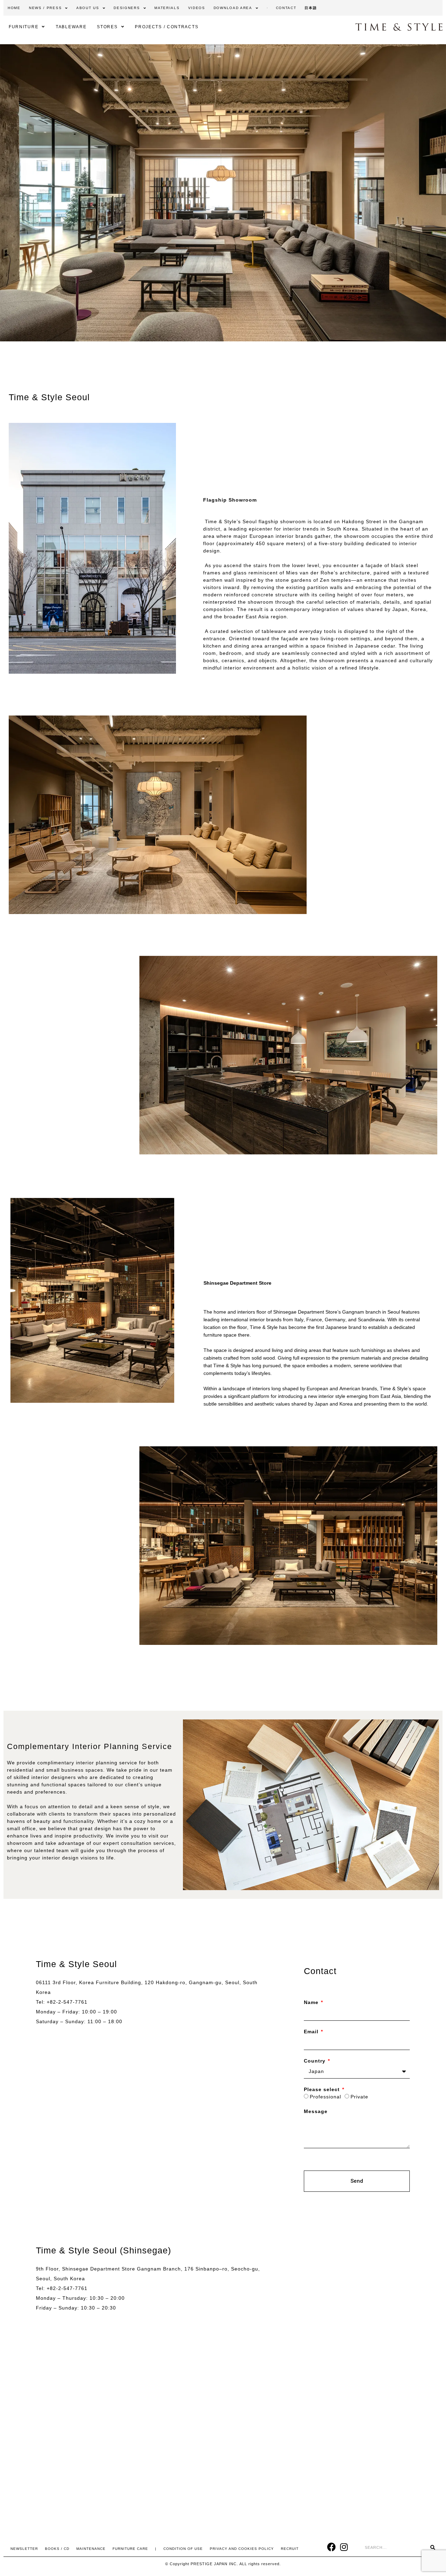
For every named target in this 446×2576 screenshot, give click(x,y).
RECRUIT (290, 2549)
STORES (107, 27)
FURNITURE (24, 27)
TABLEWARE (71, 27)
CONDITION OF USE (183, 2549)
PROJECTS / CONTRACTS (167, 27)
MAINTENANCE (91, 2549)
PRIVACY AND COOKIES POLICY (242, 2549)
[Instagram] (344, 2547)
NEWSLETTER (24, 2549)
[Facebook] (332, 2547)
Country (316, 2061)
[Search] (433, 2548)
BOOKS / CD (57, 2549)
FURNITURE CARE (130, 2549)
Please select (323, 2089)
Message (316, 2111)
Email (312, 2032)
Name (312, 2002)
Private (359, 2097)
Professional (325, 2097)
